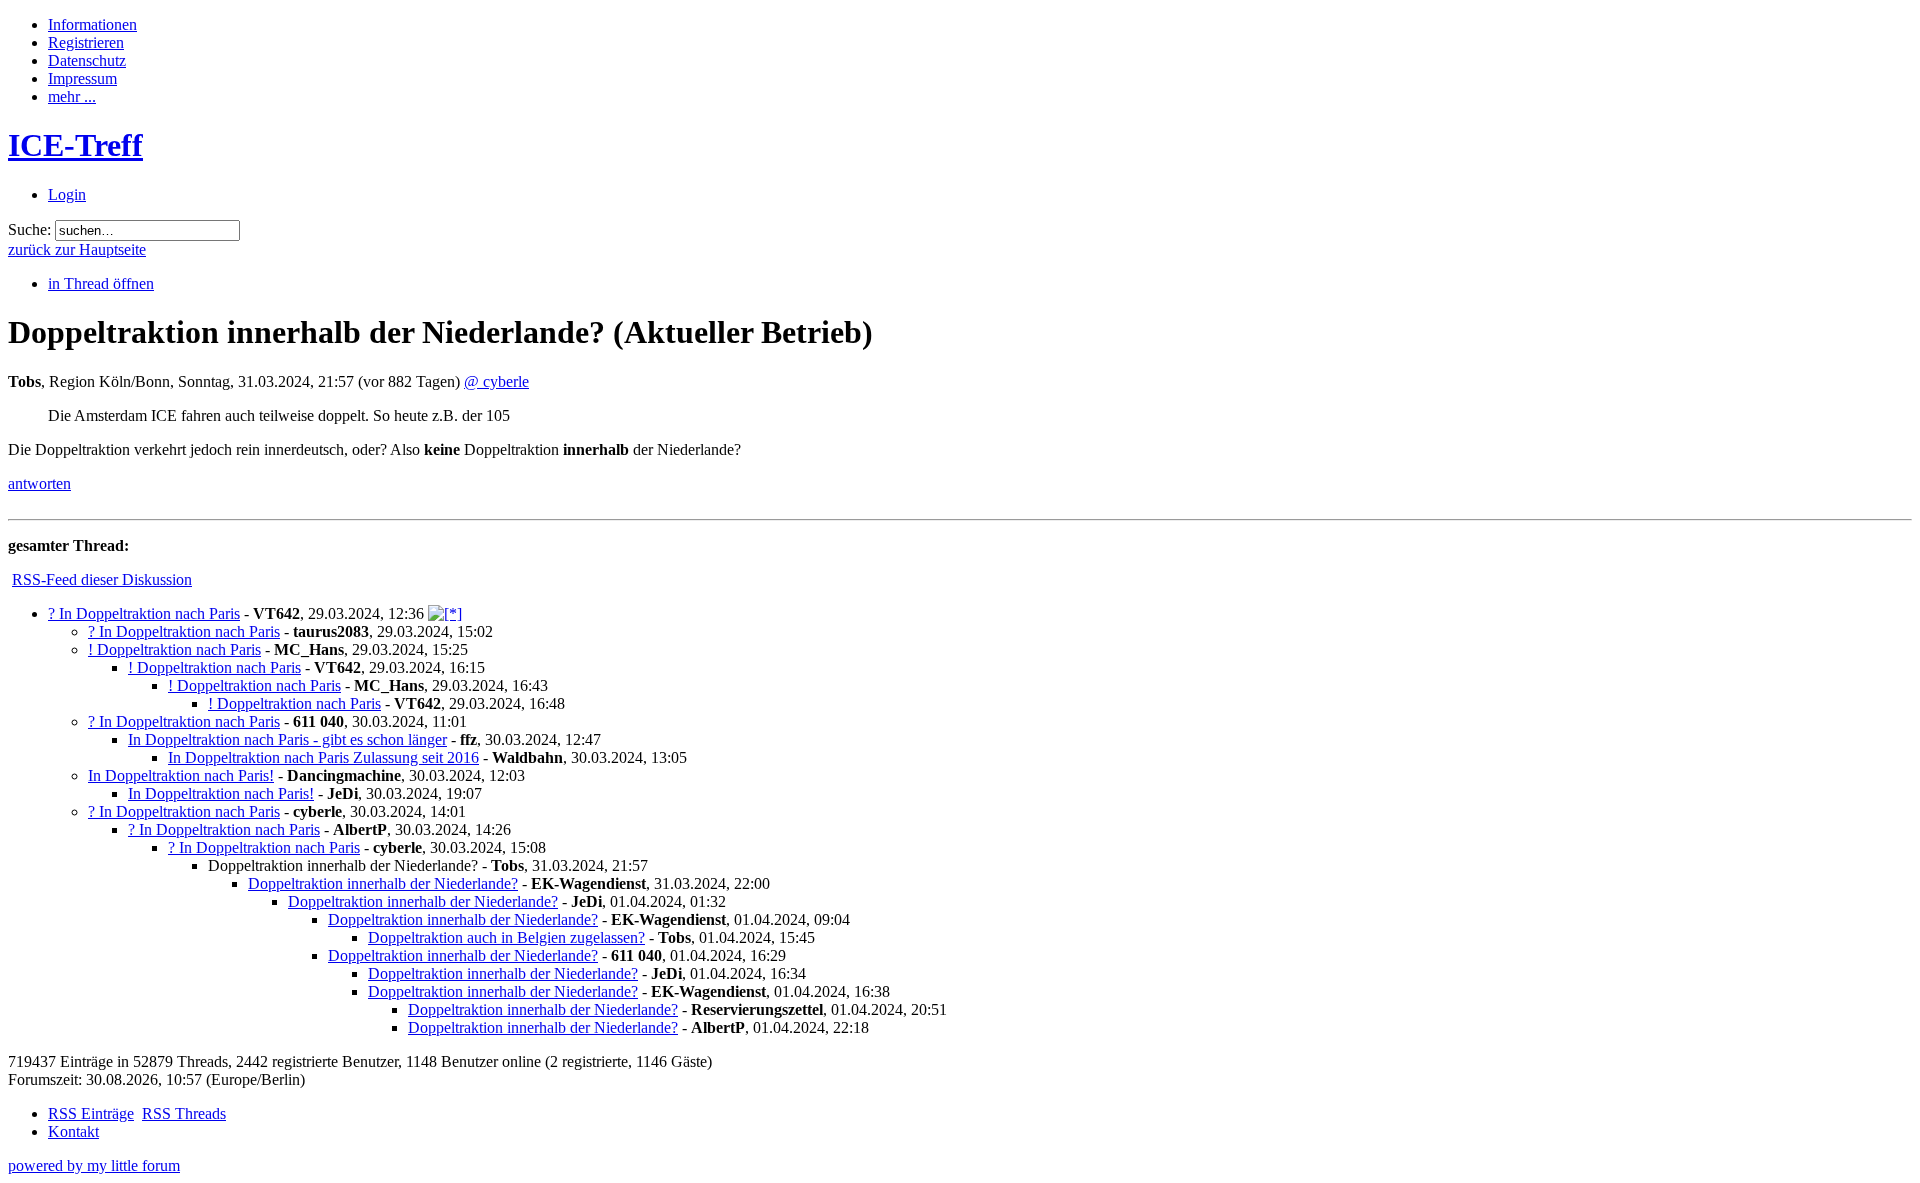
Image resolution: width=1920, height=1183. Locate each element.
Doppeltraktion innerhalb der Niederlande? (383, 883)
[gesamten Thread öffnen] (445, 613)
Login (67, 194)
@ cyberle (496, 381)
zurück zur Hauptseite (77, 249)
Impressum (82, 78)
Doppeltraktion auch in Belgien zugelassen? (506, 937)
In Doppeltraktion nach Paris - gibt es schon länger (287, 739)
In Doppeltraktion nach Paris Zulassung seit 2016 (323, 757)
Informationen (92, 24)
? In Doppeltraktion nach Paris (144, 613)
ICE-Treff (75, 145)
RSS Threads (184, 1113)
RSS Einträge (91, 1113)
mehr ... (72, 96)
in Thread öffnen (101, 283)
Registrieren (86, 42)
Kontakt (73, 1131)
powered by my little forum (94, 1165)
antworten (39, 483)
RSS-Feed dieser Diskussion (102, 579)
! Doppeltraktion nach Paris (174, 649)
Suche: (29, 229)
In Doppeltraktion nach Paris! (181, 775)
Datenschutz (87, 60)
